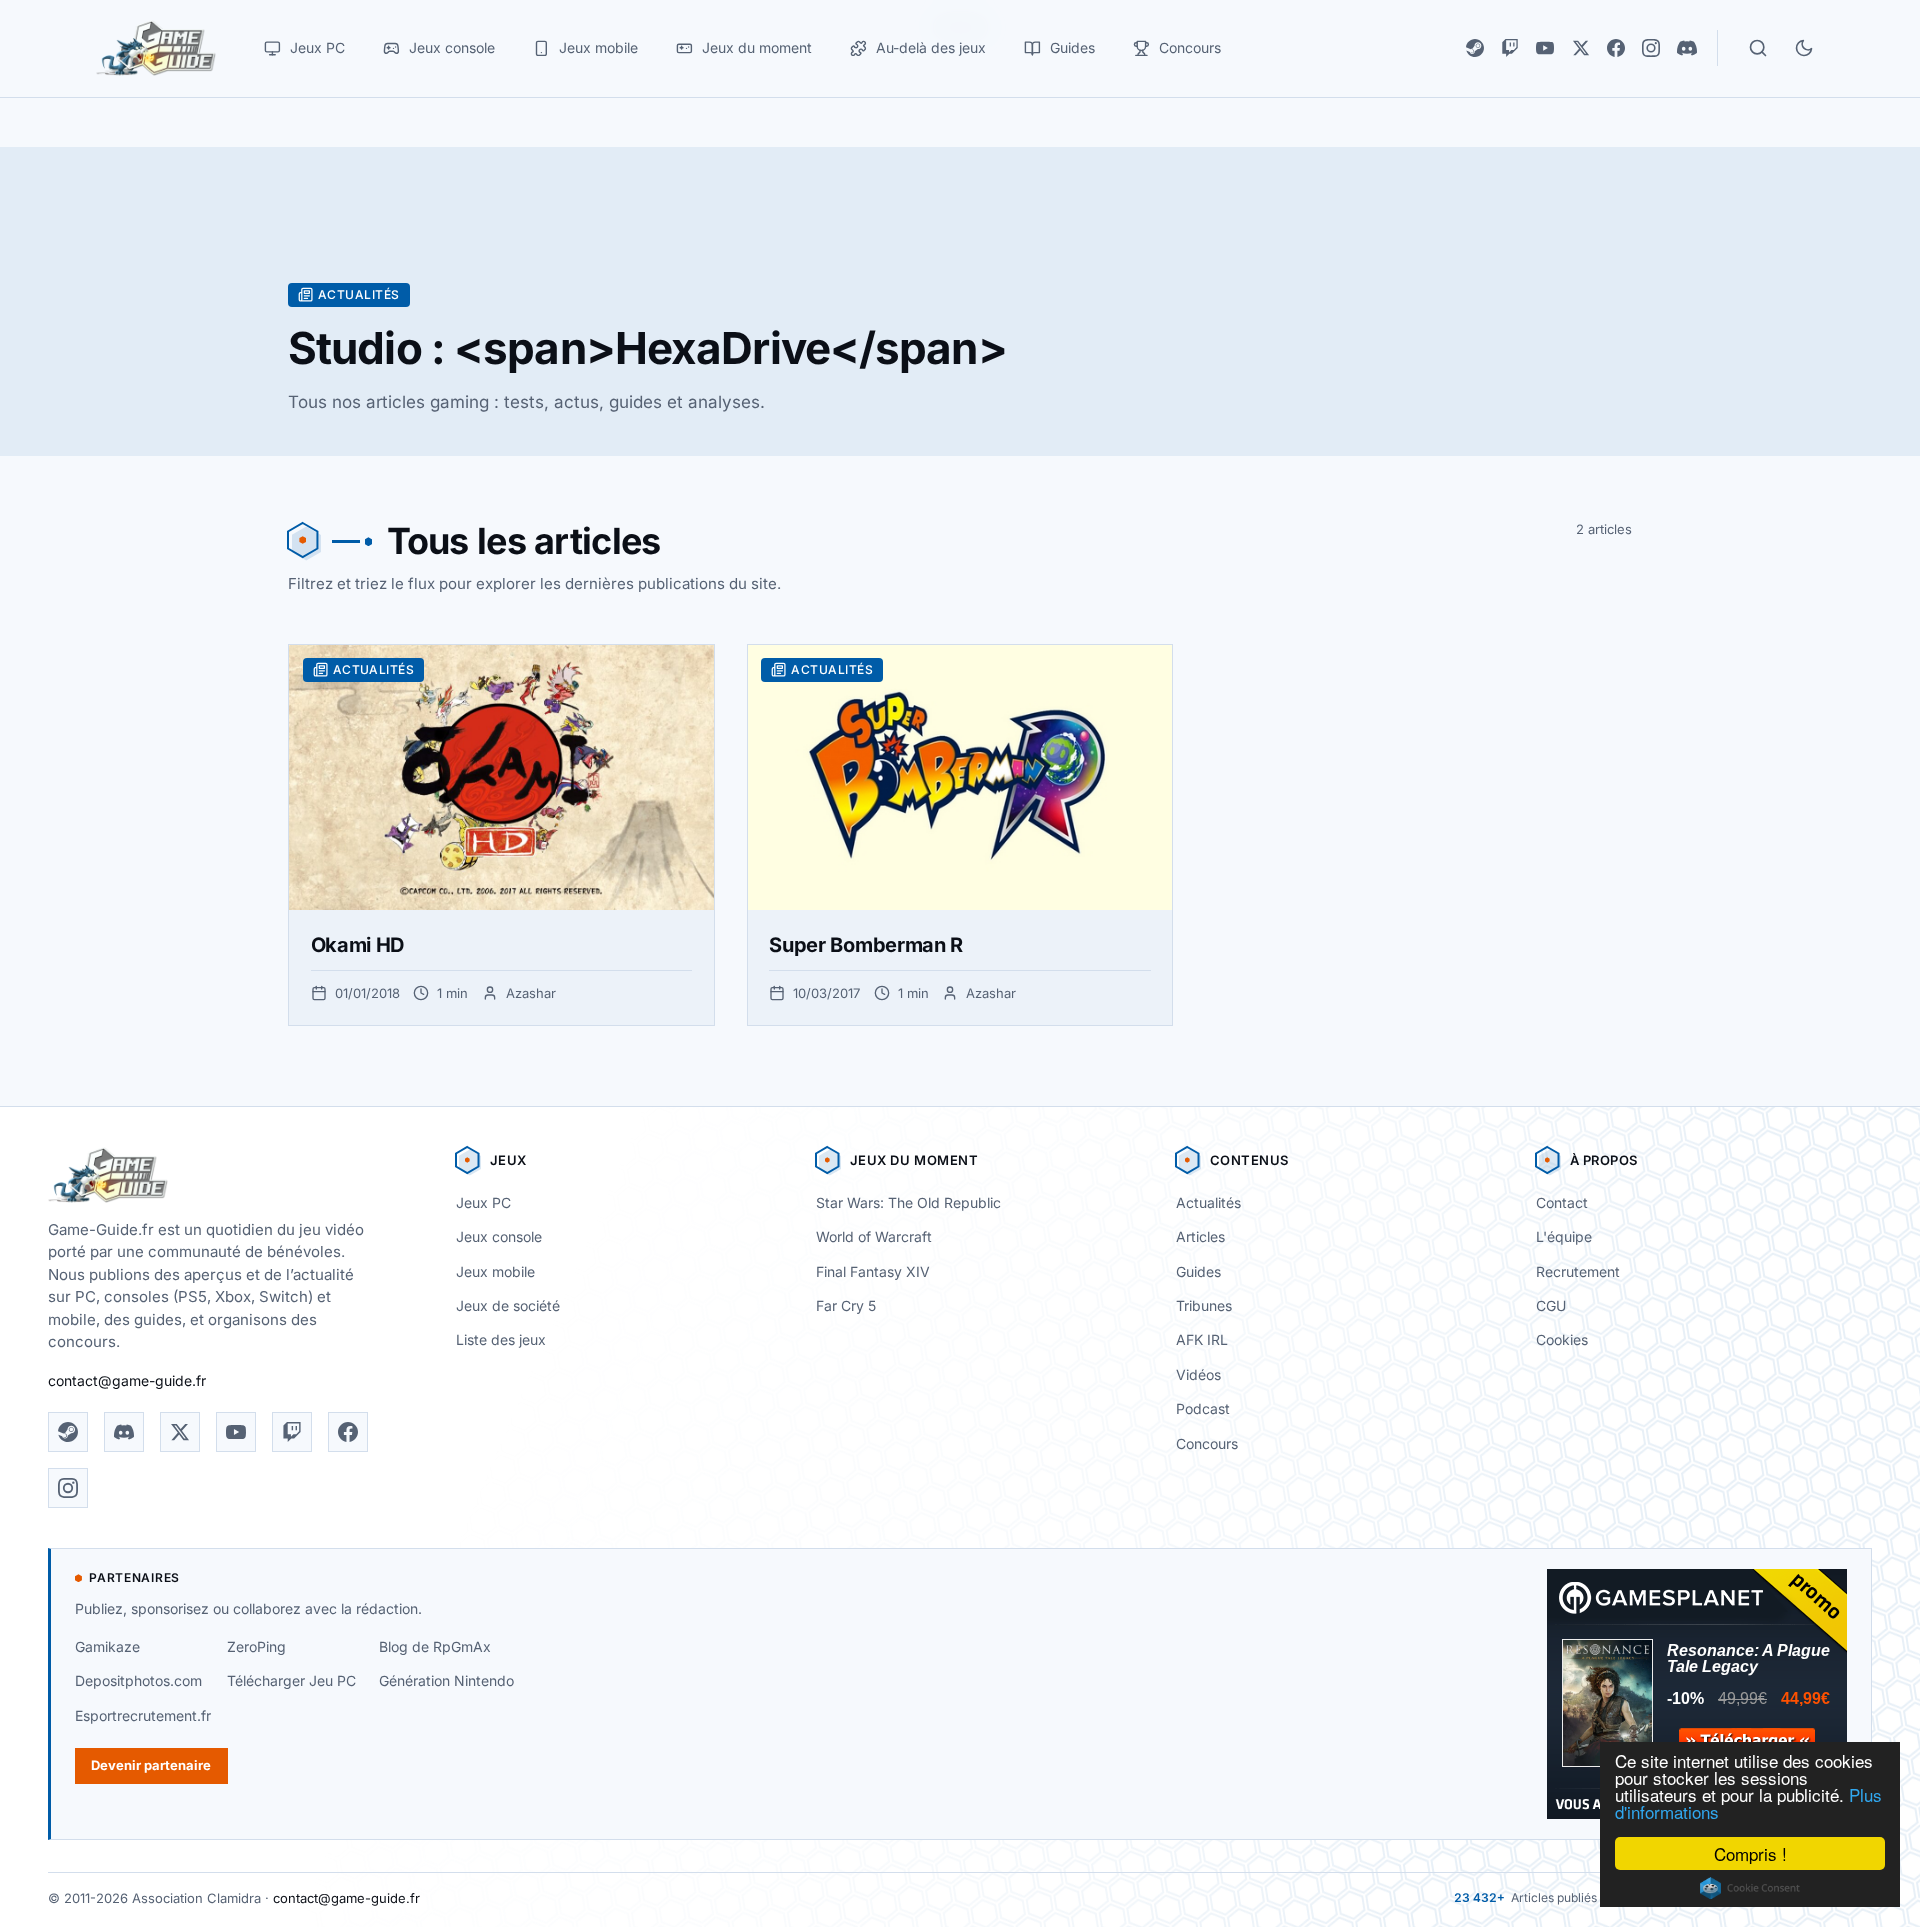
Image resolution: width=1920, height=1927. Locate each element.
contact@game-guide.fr (127, 1380)
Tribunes (1204, 1305)
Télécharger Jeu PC (291, 1680)
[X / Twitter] (1581, 48)
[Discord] (1687, 48)
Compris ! (1750, 1853)
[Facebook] (1616, 48)
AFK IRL (1202, 1339)
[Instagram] (1651, 48)
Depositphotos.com (138, 1680)
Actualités (1208, 1202)
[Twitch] (1510, 48)
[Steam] (1475, 48)
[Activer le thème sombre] (1804, 48)
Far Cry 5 (846, 1305)
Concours (1207, 1443)
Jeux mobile (495, 1271)
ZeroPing (256, 1646)
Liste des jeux (501, 1339)
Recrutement (1578, 1271)
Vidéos (1198, 1374)
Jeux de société (508, 1305)
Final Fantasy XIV (873, 1271)
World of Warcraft (874, 1236)
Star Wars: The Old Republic (908, 1202)
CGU (1551, 1305)
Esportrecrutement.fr (143, 1715)
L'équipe (1564, 1236)
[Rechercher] (1758, 48)
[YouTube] (1545, 48)
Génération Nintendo (446, 1680)
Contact (1562, 1202)
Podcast (1203, 1408)
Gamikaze (107, 1646)
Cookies (1562, 1339)
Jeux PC (483, 1202)
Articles (1200, 1236)
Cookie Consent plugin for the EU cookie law (1750, 1888)
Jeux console (499, 1236)
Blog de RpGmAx (435, 1646)
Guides (1198, 1271)
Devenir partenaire (151, 1765)
